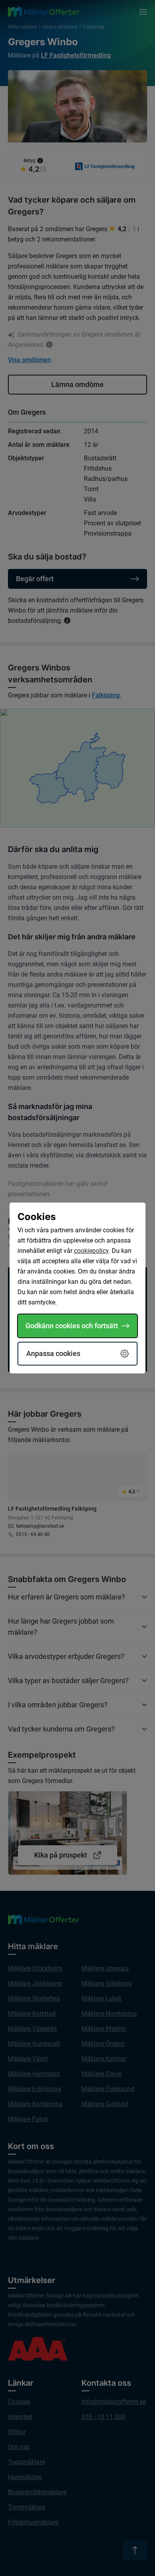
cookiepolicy (91, 1251)
